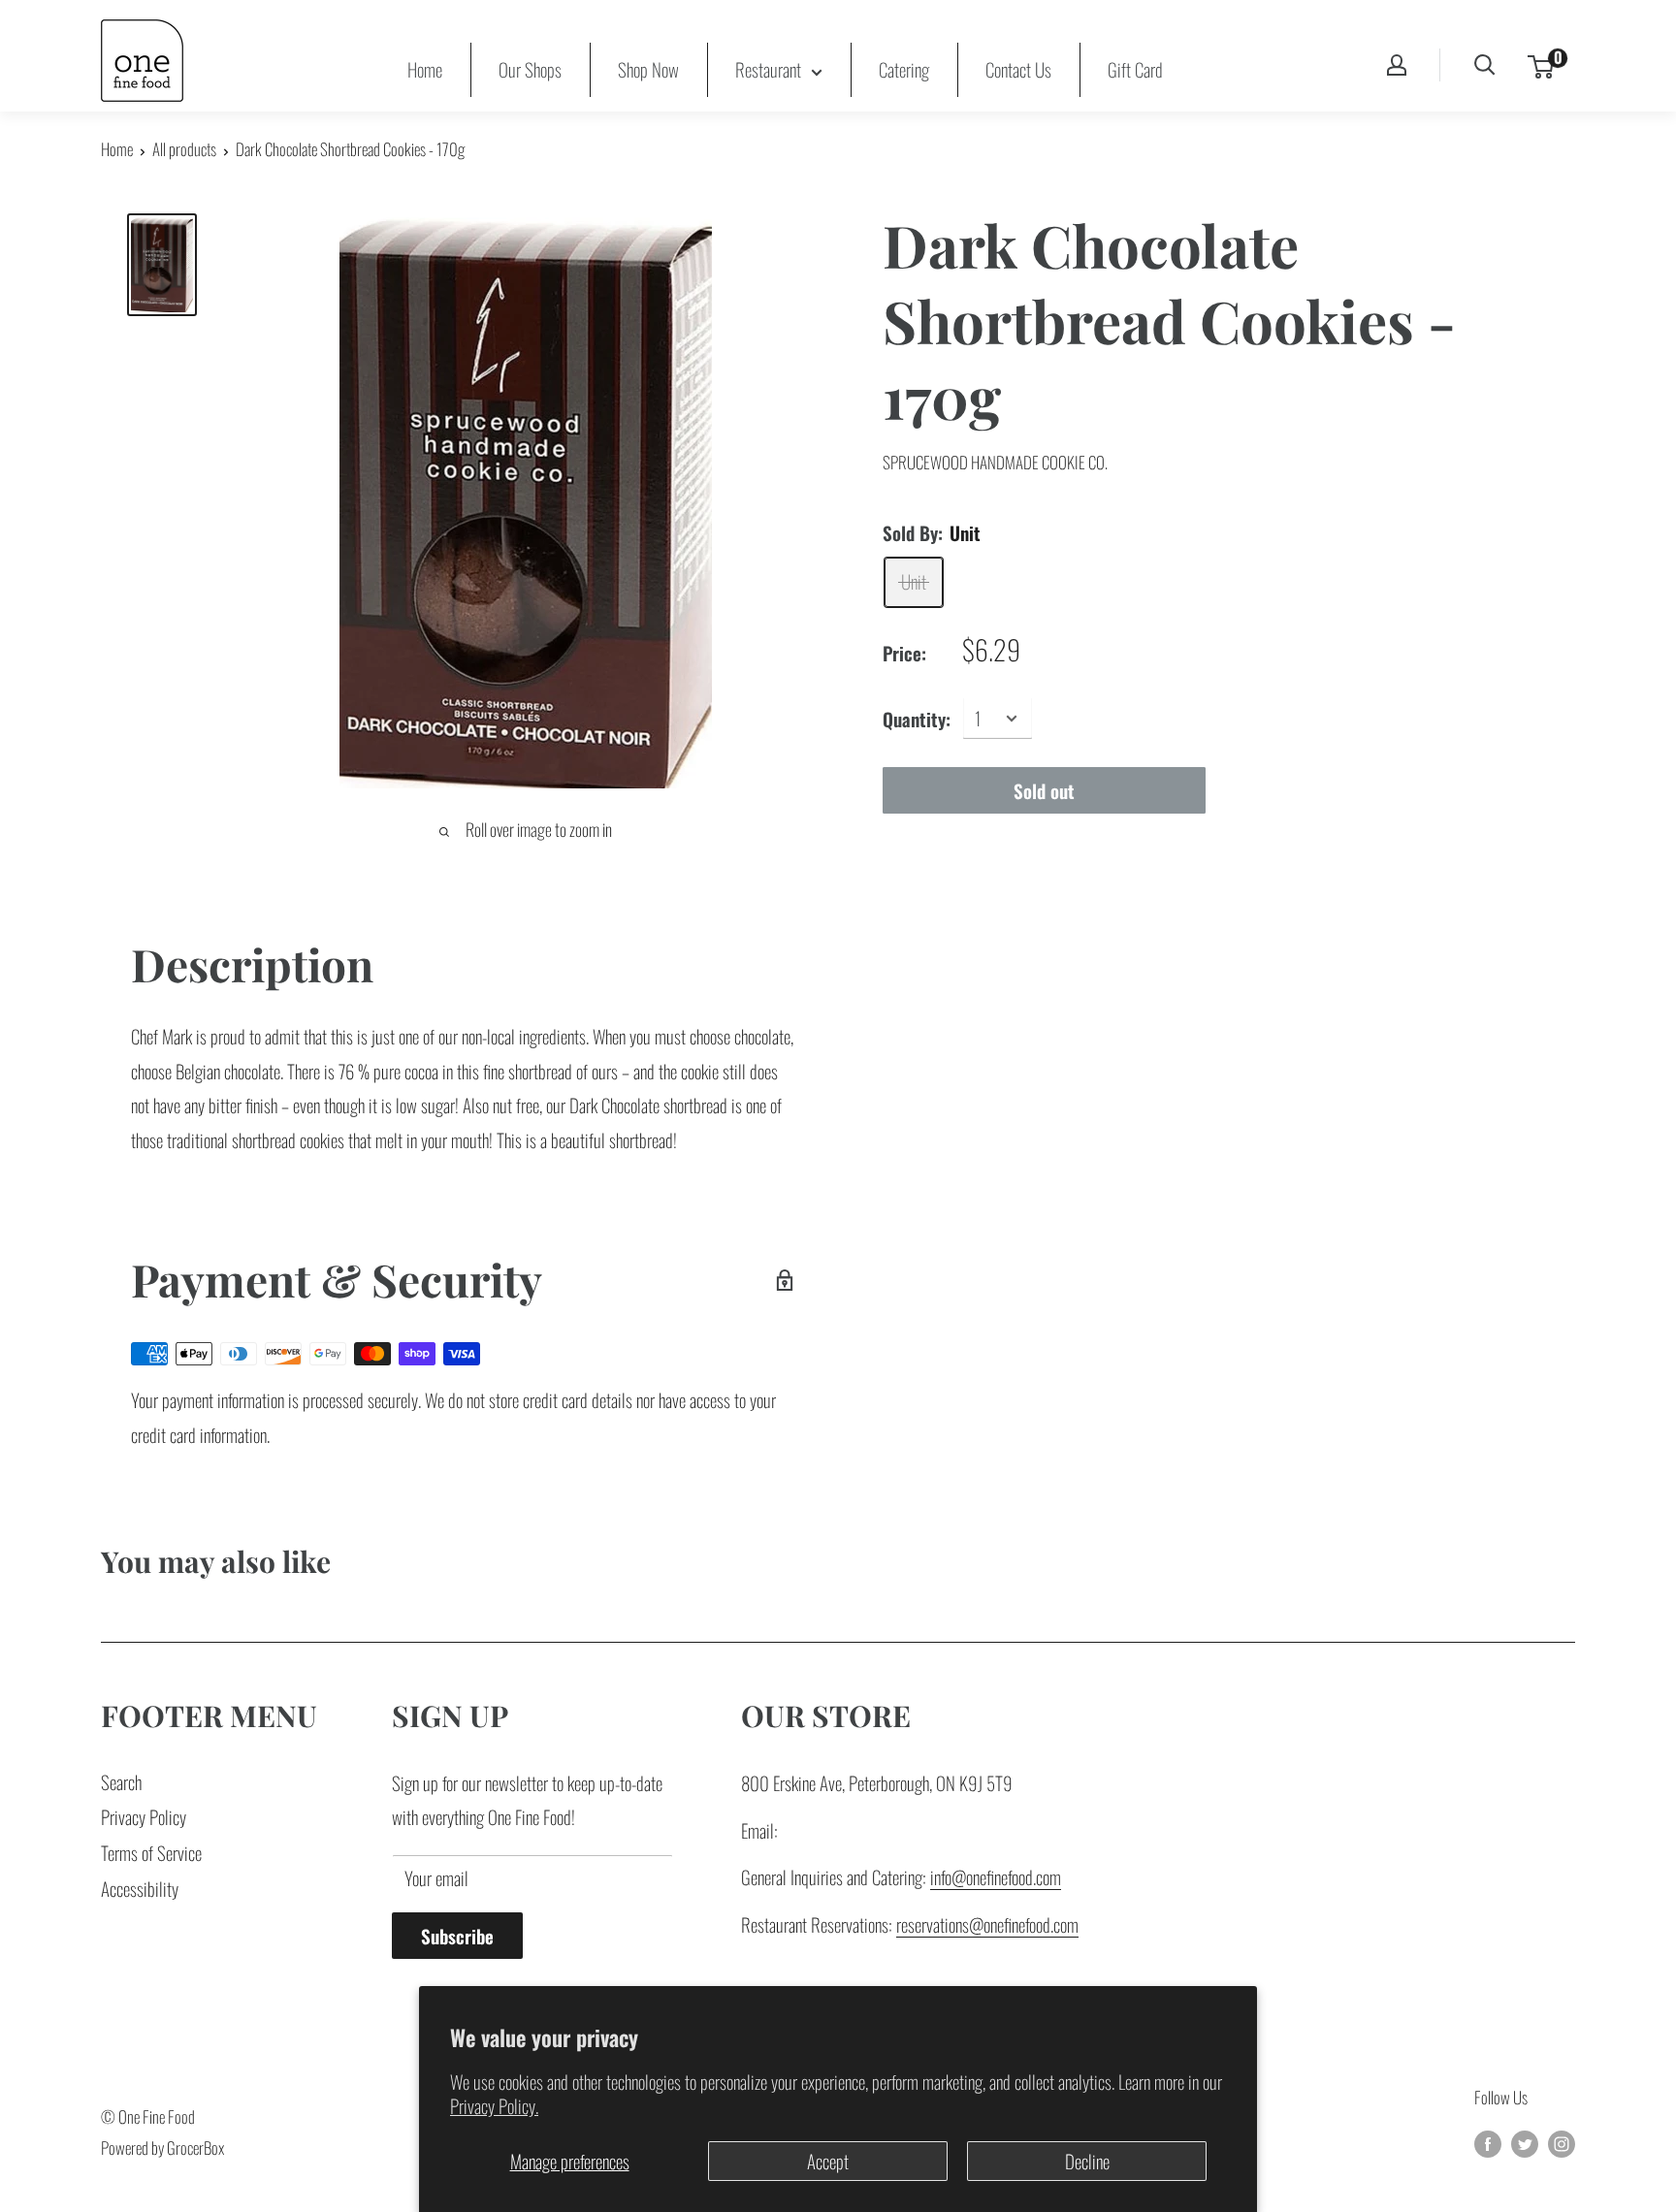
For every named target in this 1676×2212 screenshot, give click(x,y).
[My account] (1397, 65)
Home (425, 69)
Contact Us (1018, 69)
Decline (1087, 2161)
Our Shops (530, 69)
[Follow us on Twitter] (1525, 2141)
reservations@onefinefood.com (987, 1924)
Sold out (1044, 790)
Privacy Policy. (494, 2105)
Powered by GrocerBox (162, 2148)
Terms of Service (151, 1852)
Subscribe (457, 1936)
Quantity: (917, 718)
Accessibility (140, 1888)
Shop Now (648, 69)
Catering (904, 69)
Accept (828, 2161)
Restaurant (768, 69)
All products (184, 149)
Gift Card (1135, 69)
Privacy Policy (144, 1816)
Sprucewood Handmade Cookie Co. (995, 462)
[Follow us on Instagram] (1562, 2141)
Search (121, 1781)
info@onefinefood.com (996, 1876)
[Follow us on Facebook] (1488, 2141)
